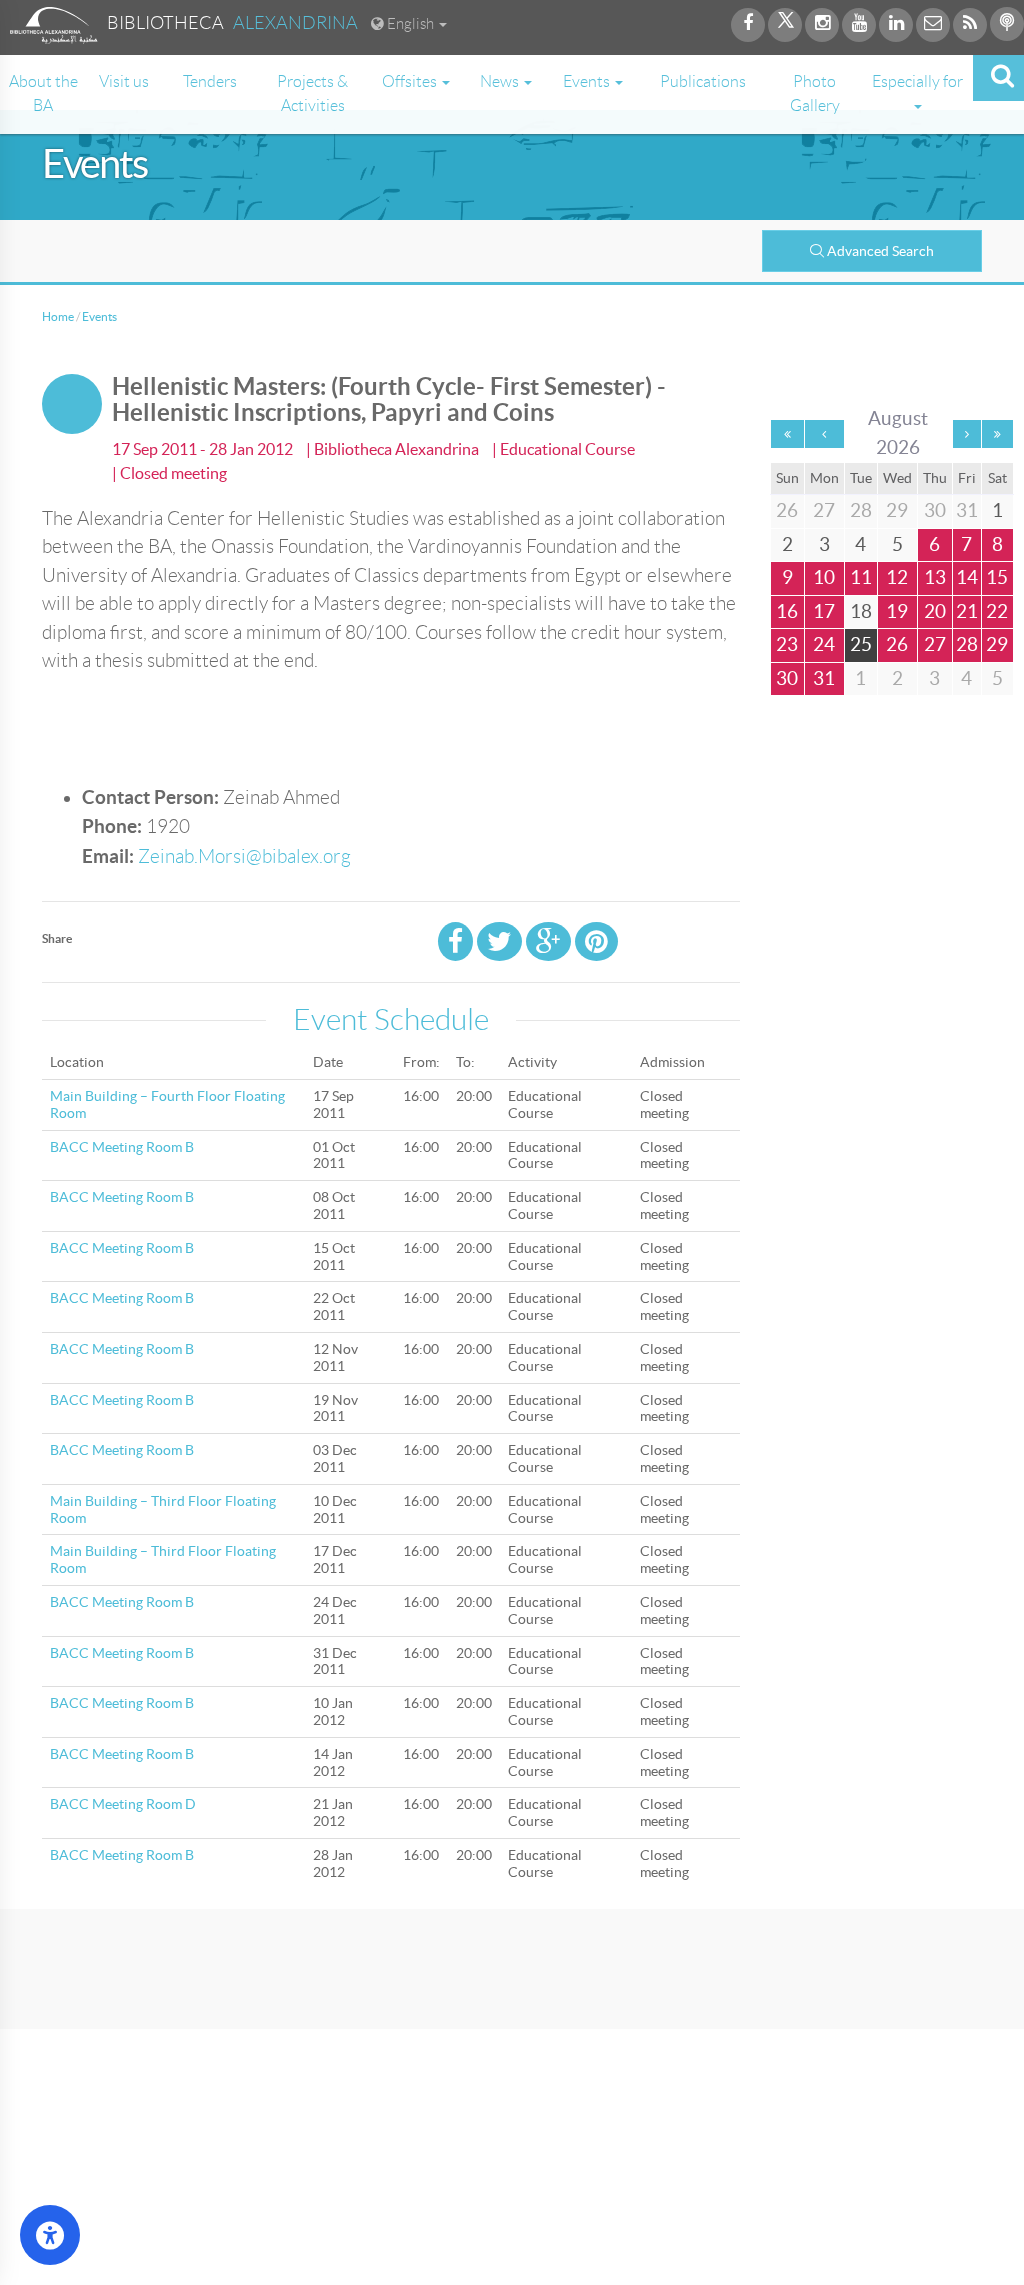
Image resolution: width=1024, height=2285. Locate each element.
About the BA (43, 93)
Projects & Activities (312, 93)
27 (935, 644)
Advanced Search (880, 251)
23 (787, 644)
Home (58, 316)
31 (824, 678)
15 (997, 577)
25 (861, 644)
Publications (703, 81)
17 (824, 611)
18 (861, 611)
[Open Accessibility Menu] (50, 2235)
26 (897, 644)
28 (967, 644)
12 (897, 577)
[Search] (998, 78)
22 (997, 611)
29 (997, 644)
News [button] (501, 81)
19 (897, 611)
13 (935, 577)
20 (935, 611)
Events (99, 316)
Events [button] (588, 81)
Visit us (124, 81)
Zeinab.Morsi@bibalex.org (244, 856)
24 (824, 644)
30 (787, 678)
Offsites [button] (411, 81)
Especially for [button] (917, 81)
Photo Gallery (815, 93)
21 (967, 611)
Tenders (210, 81)
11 (861, 577)
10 (824, 577)
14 (967, 577)
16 (787, 611)
